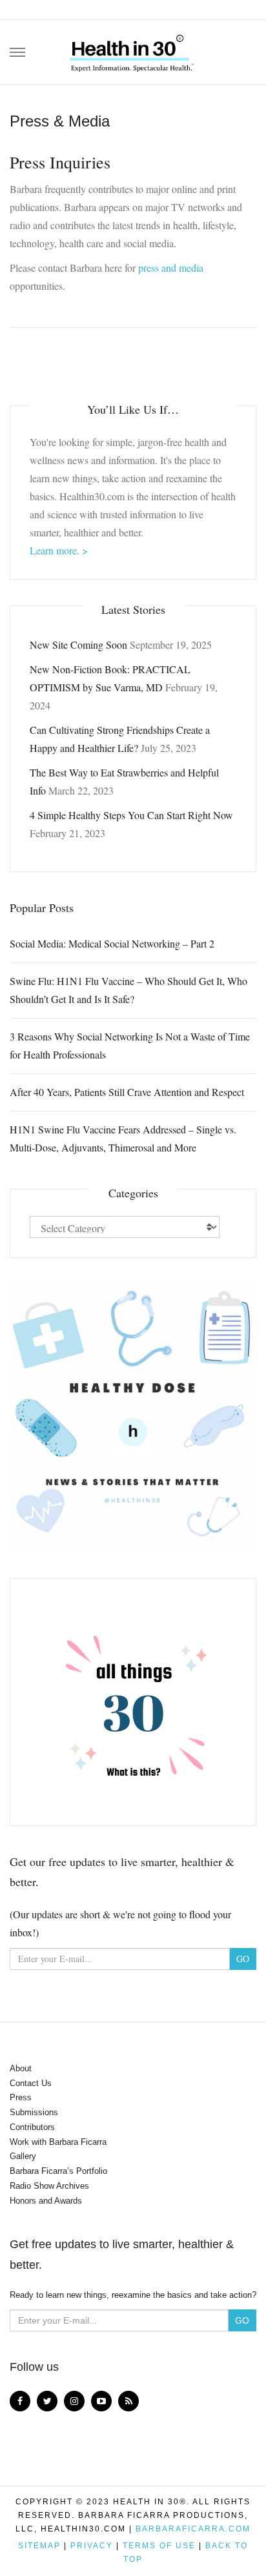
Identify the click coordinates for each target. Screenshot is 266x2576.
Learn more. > (59, 550)
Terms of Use (159, 2546)
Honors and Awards (46, 2201)
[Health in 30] (133, 48)
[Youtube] (101, 2401)
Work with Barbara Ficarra (58, 2142)
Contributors (32, 2127)
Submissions (34, 2112)
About (21, 2068)
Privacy (92, 2546)
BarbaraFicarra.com (193, 2529)
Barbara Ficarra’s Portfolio (58, 2171)
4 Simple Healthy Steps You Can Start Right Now (131, 815)
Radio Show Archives (49, 2186)
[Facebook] (20, 2401)
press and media (171, 268)
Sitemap (39, 2546)
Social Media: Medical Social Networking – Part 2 (112, 943)
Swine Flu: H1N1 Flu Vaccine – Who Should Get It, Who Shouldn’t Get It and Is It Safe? (128, 990)
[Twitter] (47, 2401)
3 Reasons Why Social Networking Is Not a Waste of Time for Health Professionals (130, 1045)
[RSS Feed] (128, 2401)
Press (21, 2097)
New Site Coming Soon (78, 644)
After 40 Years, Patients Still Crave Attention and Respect (127, 1092)
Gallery (23, 2156)
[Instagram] (74, 2401)
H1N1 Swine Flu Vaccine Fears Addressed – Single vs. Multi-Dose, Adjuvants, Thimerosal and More (123, 1138)
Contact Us (31, 2083)
